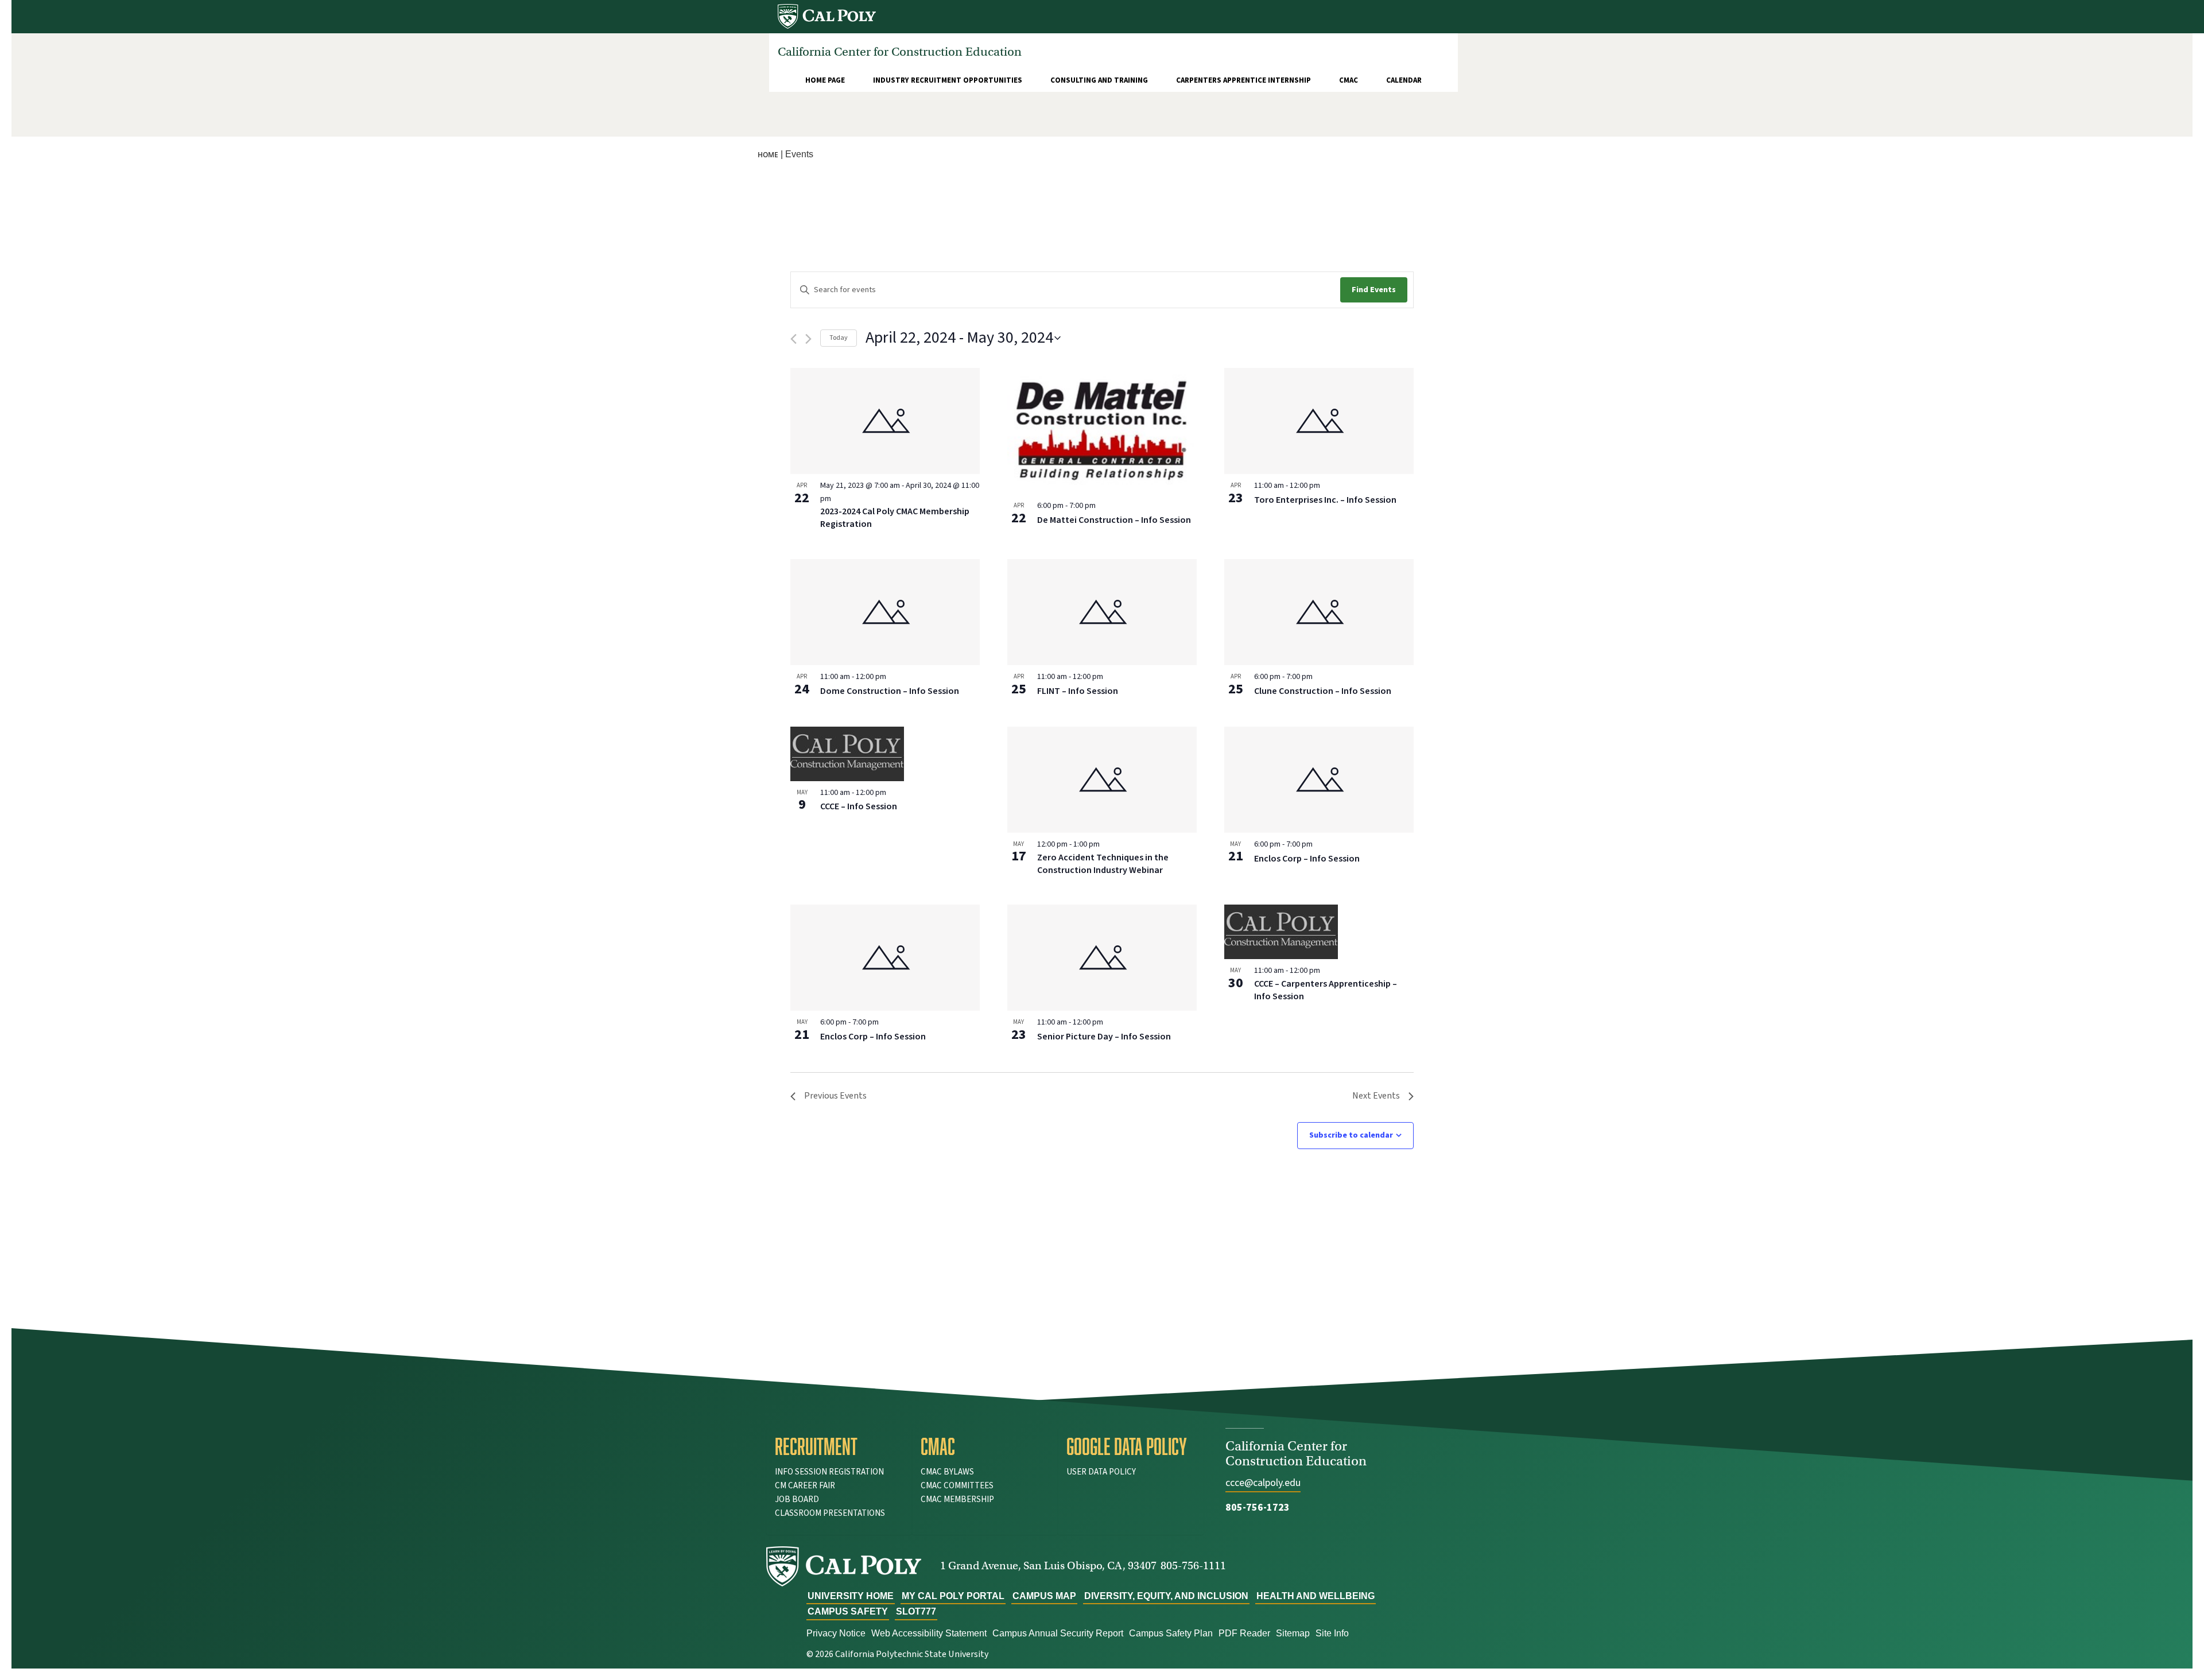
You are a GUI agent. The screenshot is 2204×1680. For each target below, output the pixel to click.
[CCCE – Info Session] (885, 754)
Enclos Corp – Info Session (1307, 859)
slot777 (916, 1611)
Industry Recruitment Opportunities (948, 80)
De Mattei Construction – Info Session (1114, 520)
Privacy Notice (836, 1633)
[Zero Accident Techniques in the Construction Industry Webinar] (1102, 780)
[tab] (839, 1446)
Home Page (825, 80)
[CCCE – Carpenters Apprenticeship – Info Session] (1319, 932)
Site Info (1332, 1633)
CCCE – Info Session (859, 806)
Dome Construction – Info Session (890, 691)
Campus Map (1044, 1596)
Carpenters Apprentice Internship (1243, 80)
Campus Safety (848, 1611)
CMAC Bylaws (947, 1472)
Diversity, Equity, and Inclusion (1166, 1596)
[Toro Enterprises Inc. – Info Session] (1319, 421)
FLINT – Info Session (1078, 691)
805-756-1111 (1193, 1565)
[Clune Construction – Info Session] (1319, 612)
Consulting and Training (1099, 80)
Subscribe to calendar (1351, 1135)
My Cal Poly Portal (953, 1596)
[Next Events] (808, 339)
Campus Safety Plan (1171, 1633)
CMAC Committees (957, 1486)
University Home (851, 1596)
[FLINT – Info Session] (1102, 612)
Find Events (1374, 290)
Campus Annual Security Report (1058, 1633)
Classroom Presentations (830, 1513)
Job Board (797, 1499)
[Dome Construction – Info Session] (885, 612)
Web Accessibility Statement (929, 1633)
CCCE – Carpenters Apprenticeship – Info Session (1326, 990)
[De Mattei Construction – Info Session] (1102, 431)
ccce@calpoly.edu (1263, 1483)
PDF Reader (1244, 1633)
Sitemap (1293, 1633)
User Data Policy (1101, 1472)
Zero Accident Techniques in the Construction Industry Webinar (1103, 864)
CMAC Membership (957, 1499)
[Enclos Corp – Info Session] (1319, 780)
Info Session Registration (829, 1472)
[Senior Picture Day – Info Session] (1102, 958)
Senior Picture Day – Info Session (1104, 1037)
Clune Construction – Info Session (1323, 691)
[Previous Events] (793, 339)
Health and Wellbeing (1316, 1596)
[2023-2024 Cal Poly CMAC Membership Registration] (885, 421)
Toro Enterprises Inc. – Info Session (1325, 500)
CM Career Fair (805, 1486)
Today (839, 338)
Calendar (1404, 80)
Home (768, 155)
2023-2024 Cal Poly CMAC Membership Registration (895, 518)
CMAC (1349, 80)
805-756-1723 (1258, 1508)
